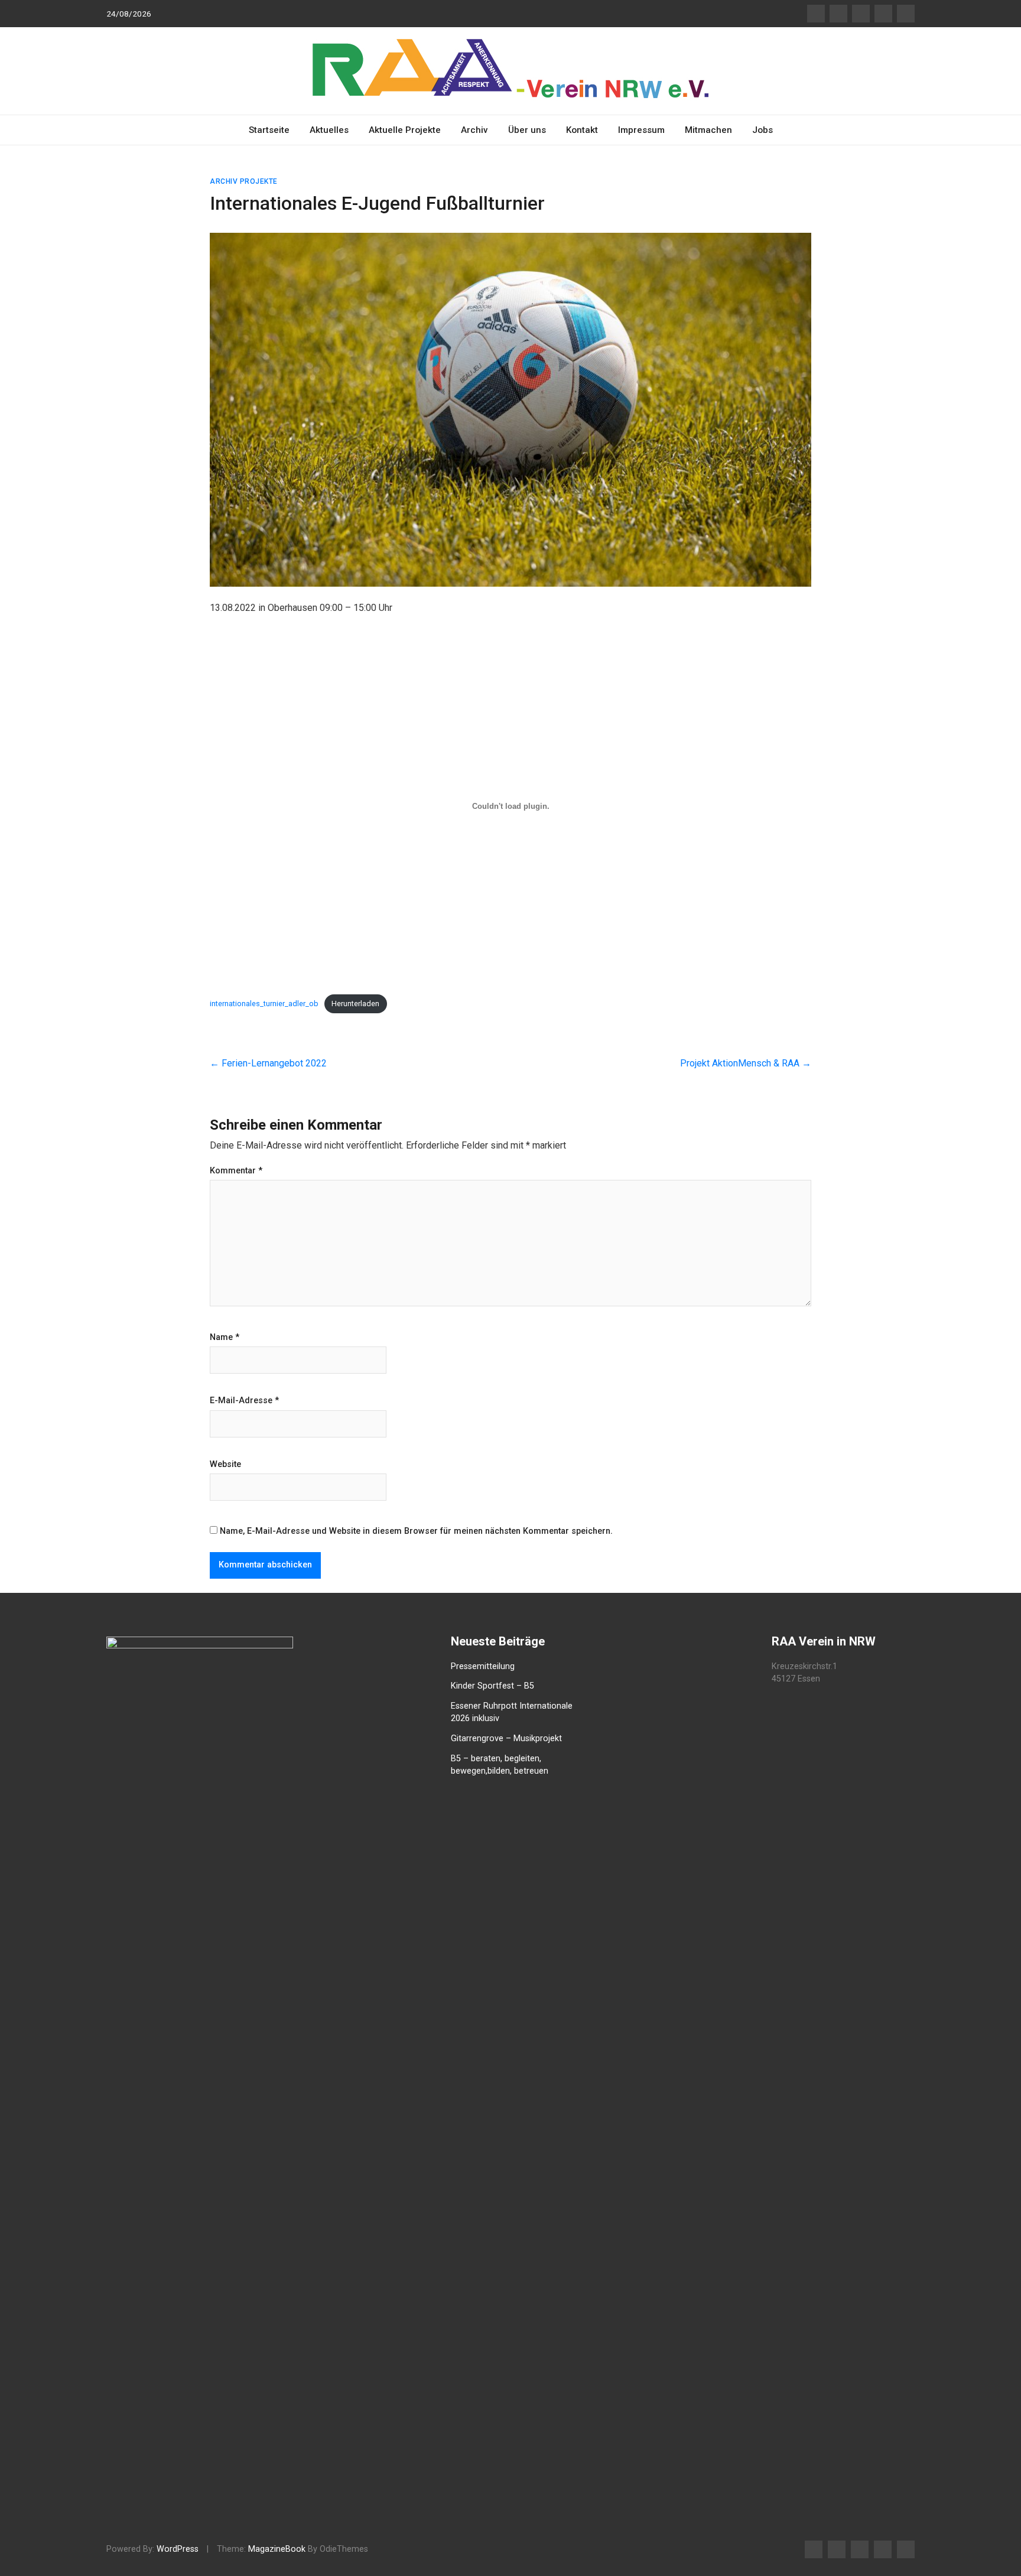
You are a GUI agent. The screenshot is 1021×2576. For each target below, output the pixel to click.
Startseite (269, 130)
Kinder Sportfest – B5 (492, 1686)
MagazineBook (277, 2549)
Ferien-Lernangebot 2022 (268, 1063)
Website (225, 1465)
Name (225, 1338)
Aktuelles (329, 130)
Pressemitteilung (483, 1666)
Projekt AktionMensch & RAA (746, 1063)
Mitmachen (708, 130)
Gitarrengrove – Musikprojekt (506, 1739)
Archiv (474, 130)
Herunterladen (355, 1004)
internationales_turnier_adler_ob (264, 1004)
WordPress (178, 2549)
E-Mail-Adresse (244, 1401)
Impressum (641, 130)
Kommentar (236, 1171)
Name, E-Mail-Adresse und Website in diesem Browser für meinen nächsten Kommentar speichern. (416, 1531)
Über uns (527, 130)
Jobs (763, 130)
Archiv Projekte (244, 181)
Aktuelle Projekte (405, 130)
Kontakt (582, 130)
